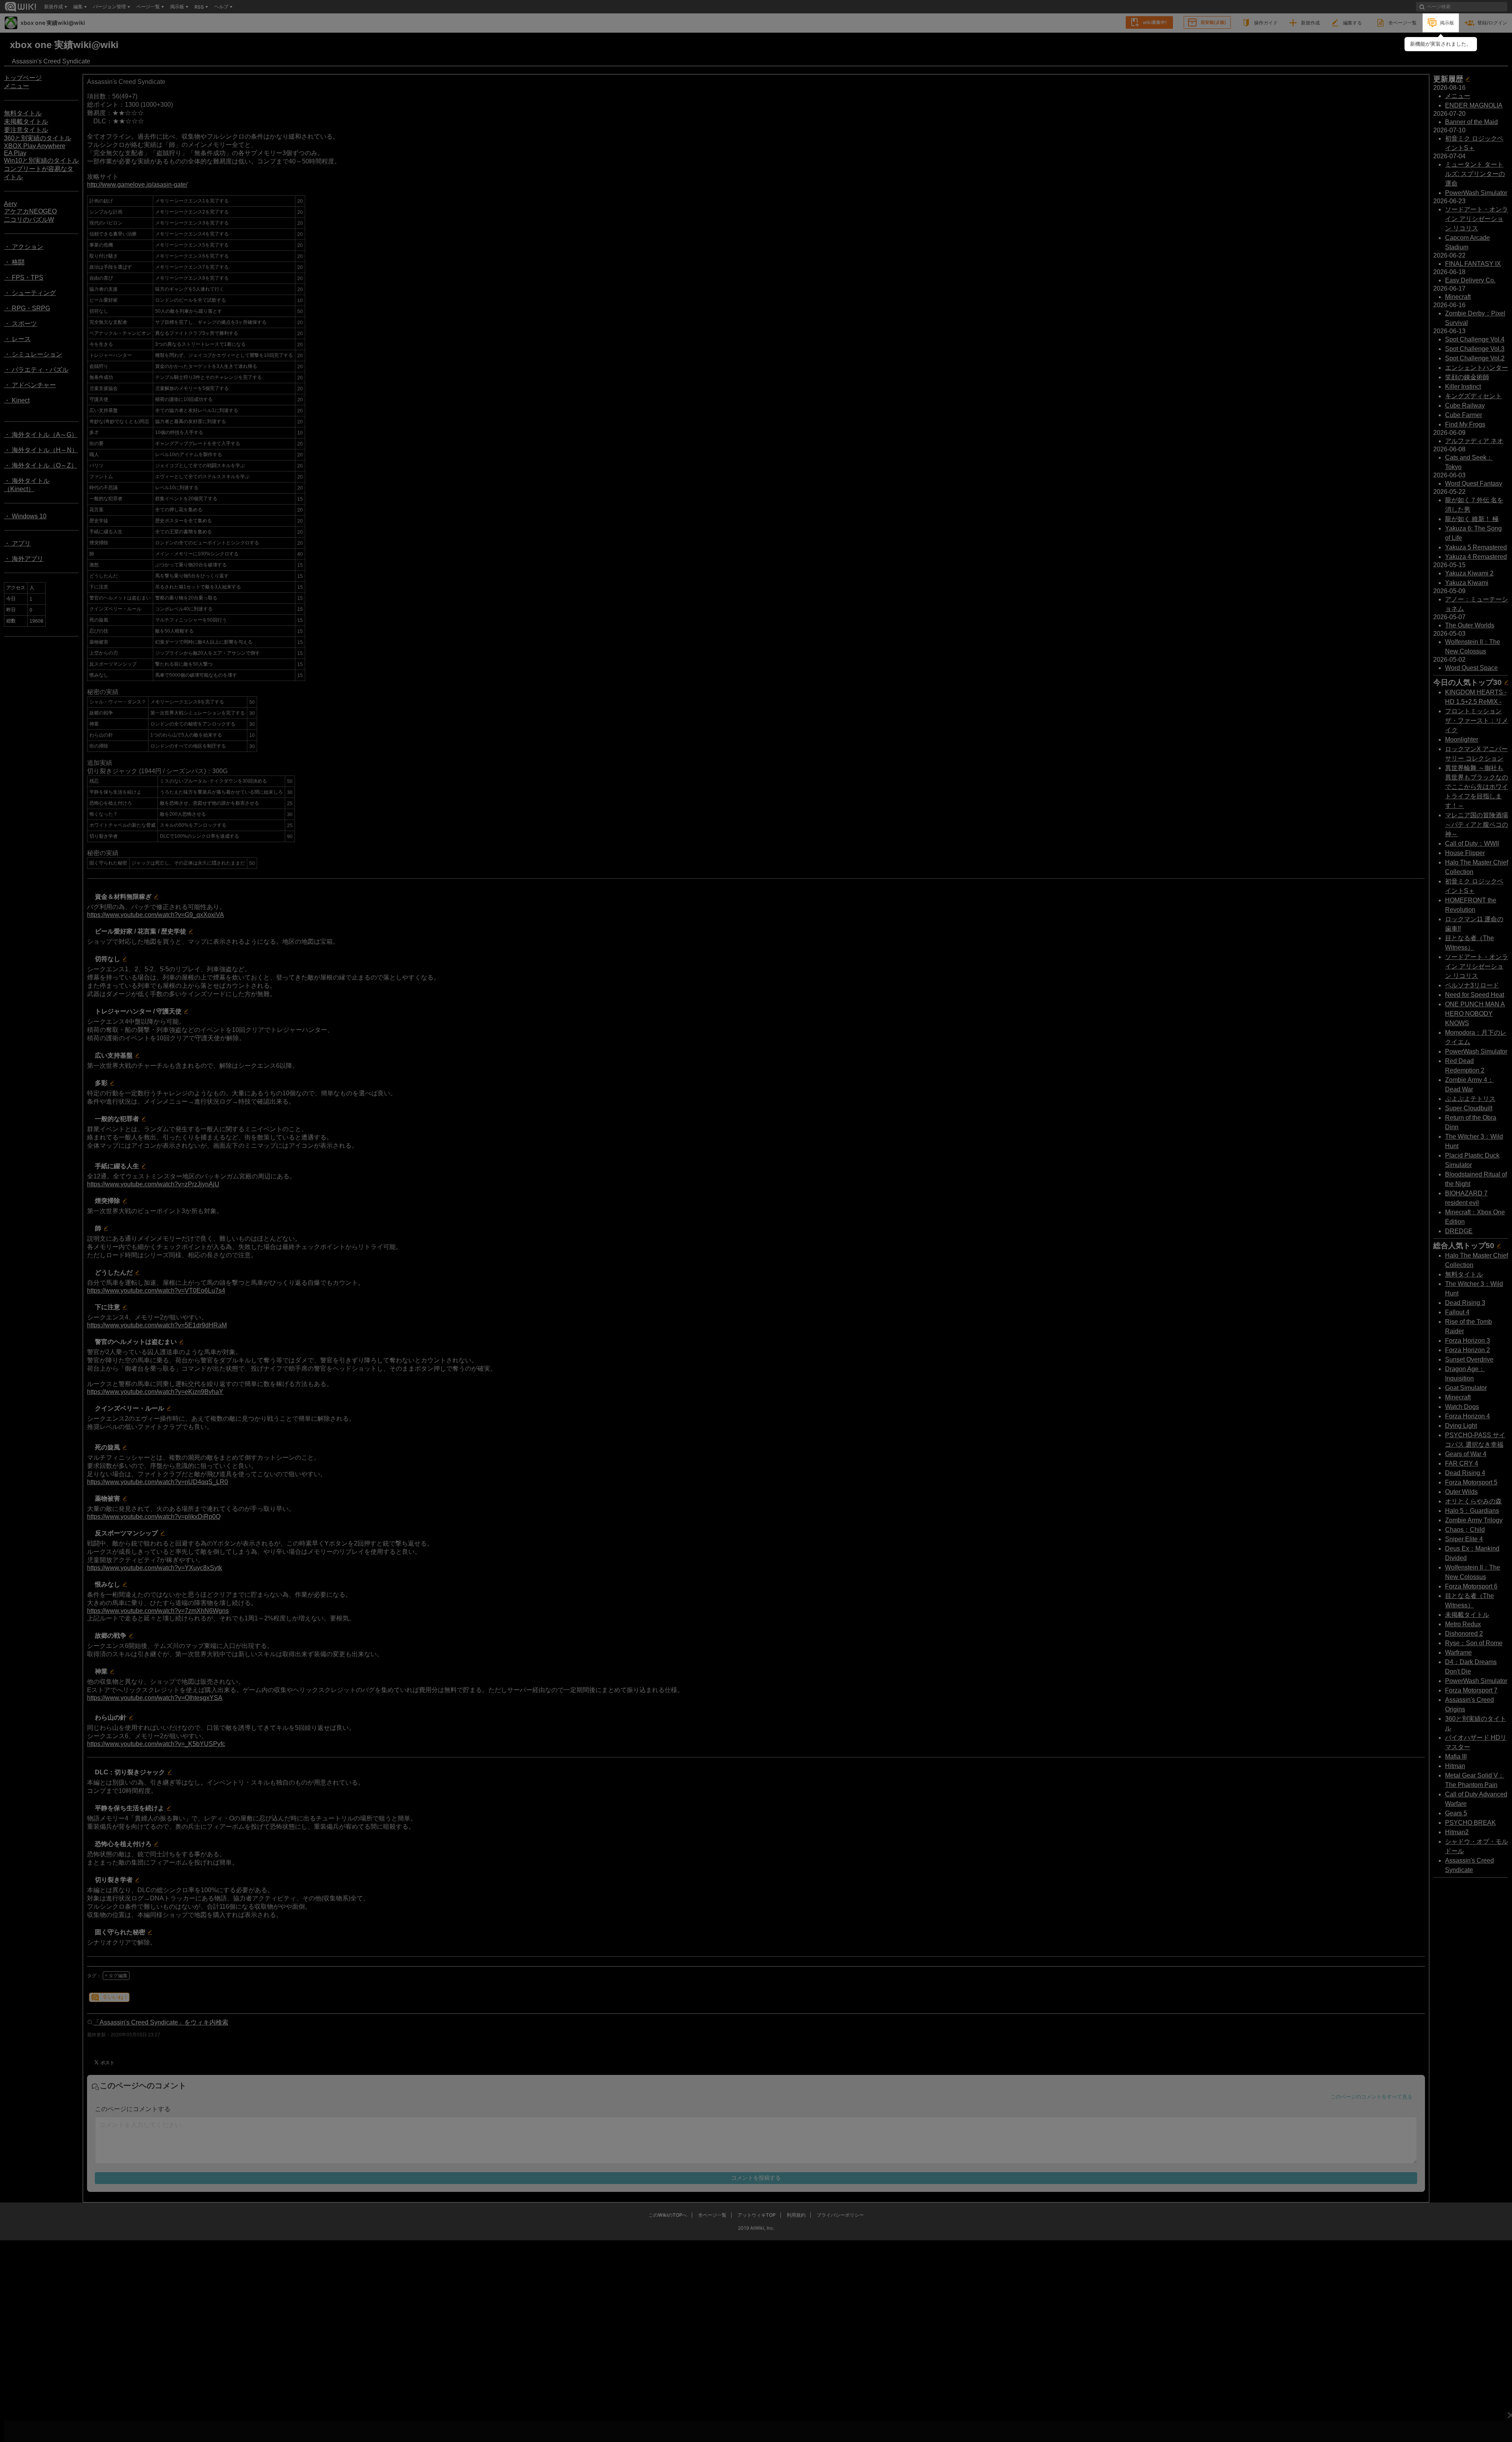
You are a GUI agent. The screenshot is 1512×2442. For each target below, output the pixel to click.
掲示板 (1447, 23)
